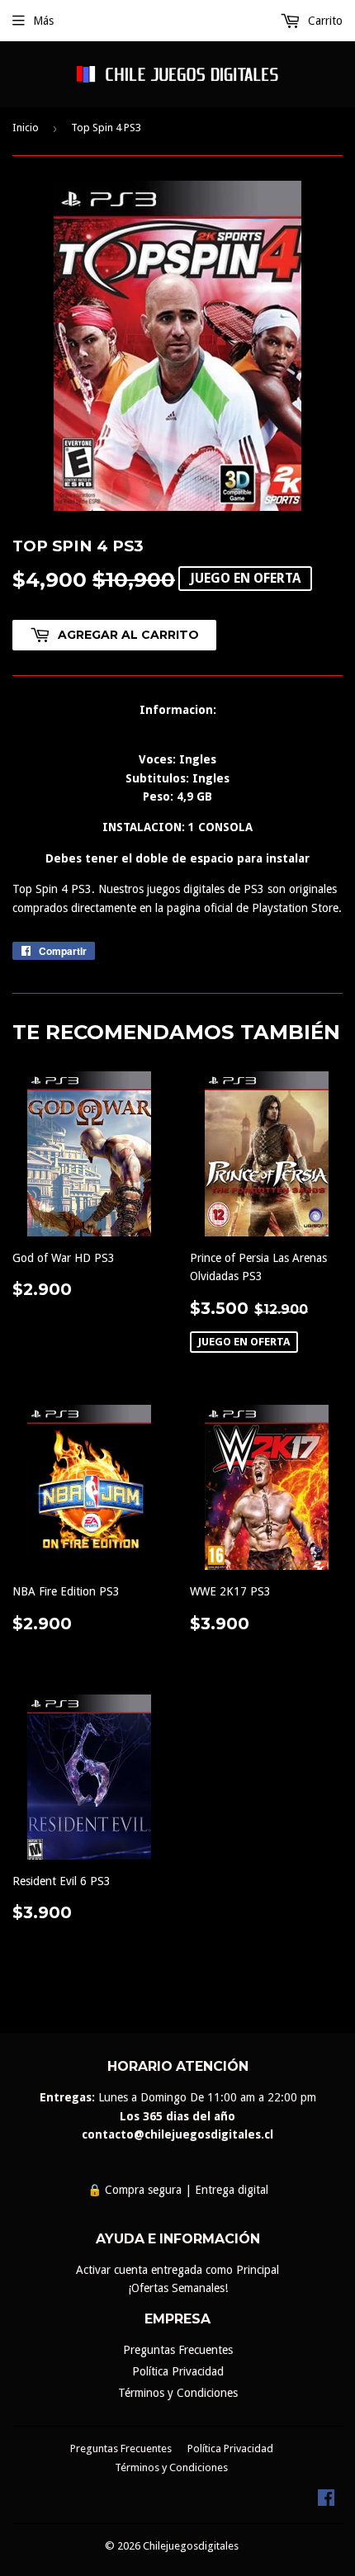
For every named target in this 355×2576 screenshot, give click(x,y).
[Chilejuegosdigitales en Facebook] (326, 2502)
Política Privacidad (178, 2371)
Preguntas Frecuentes (178, 2350)
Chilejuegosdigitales (191, 2546)
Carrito (324, 21)
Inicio (26, 128)
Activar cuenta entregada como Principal (177, 2270)
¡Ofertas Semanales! (178, 2288)
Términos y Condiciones (178, 2393)
